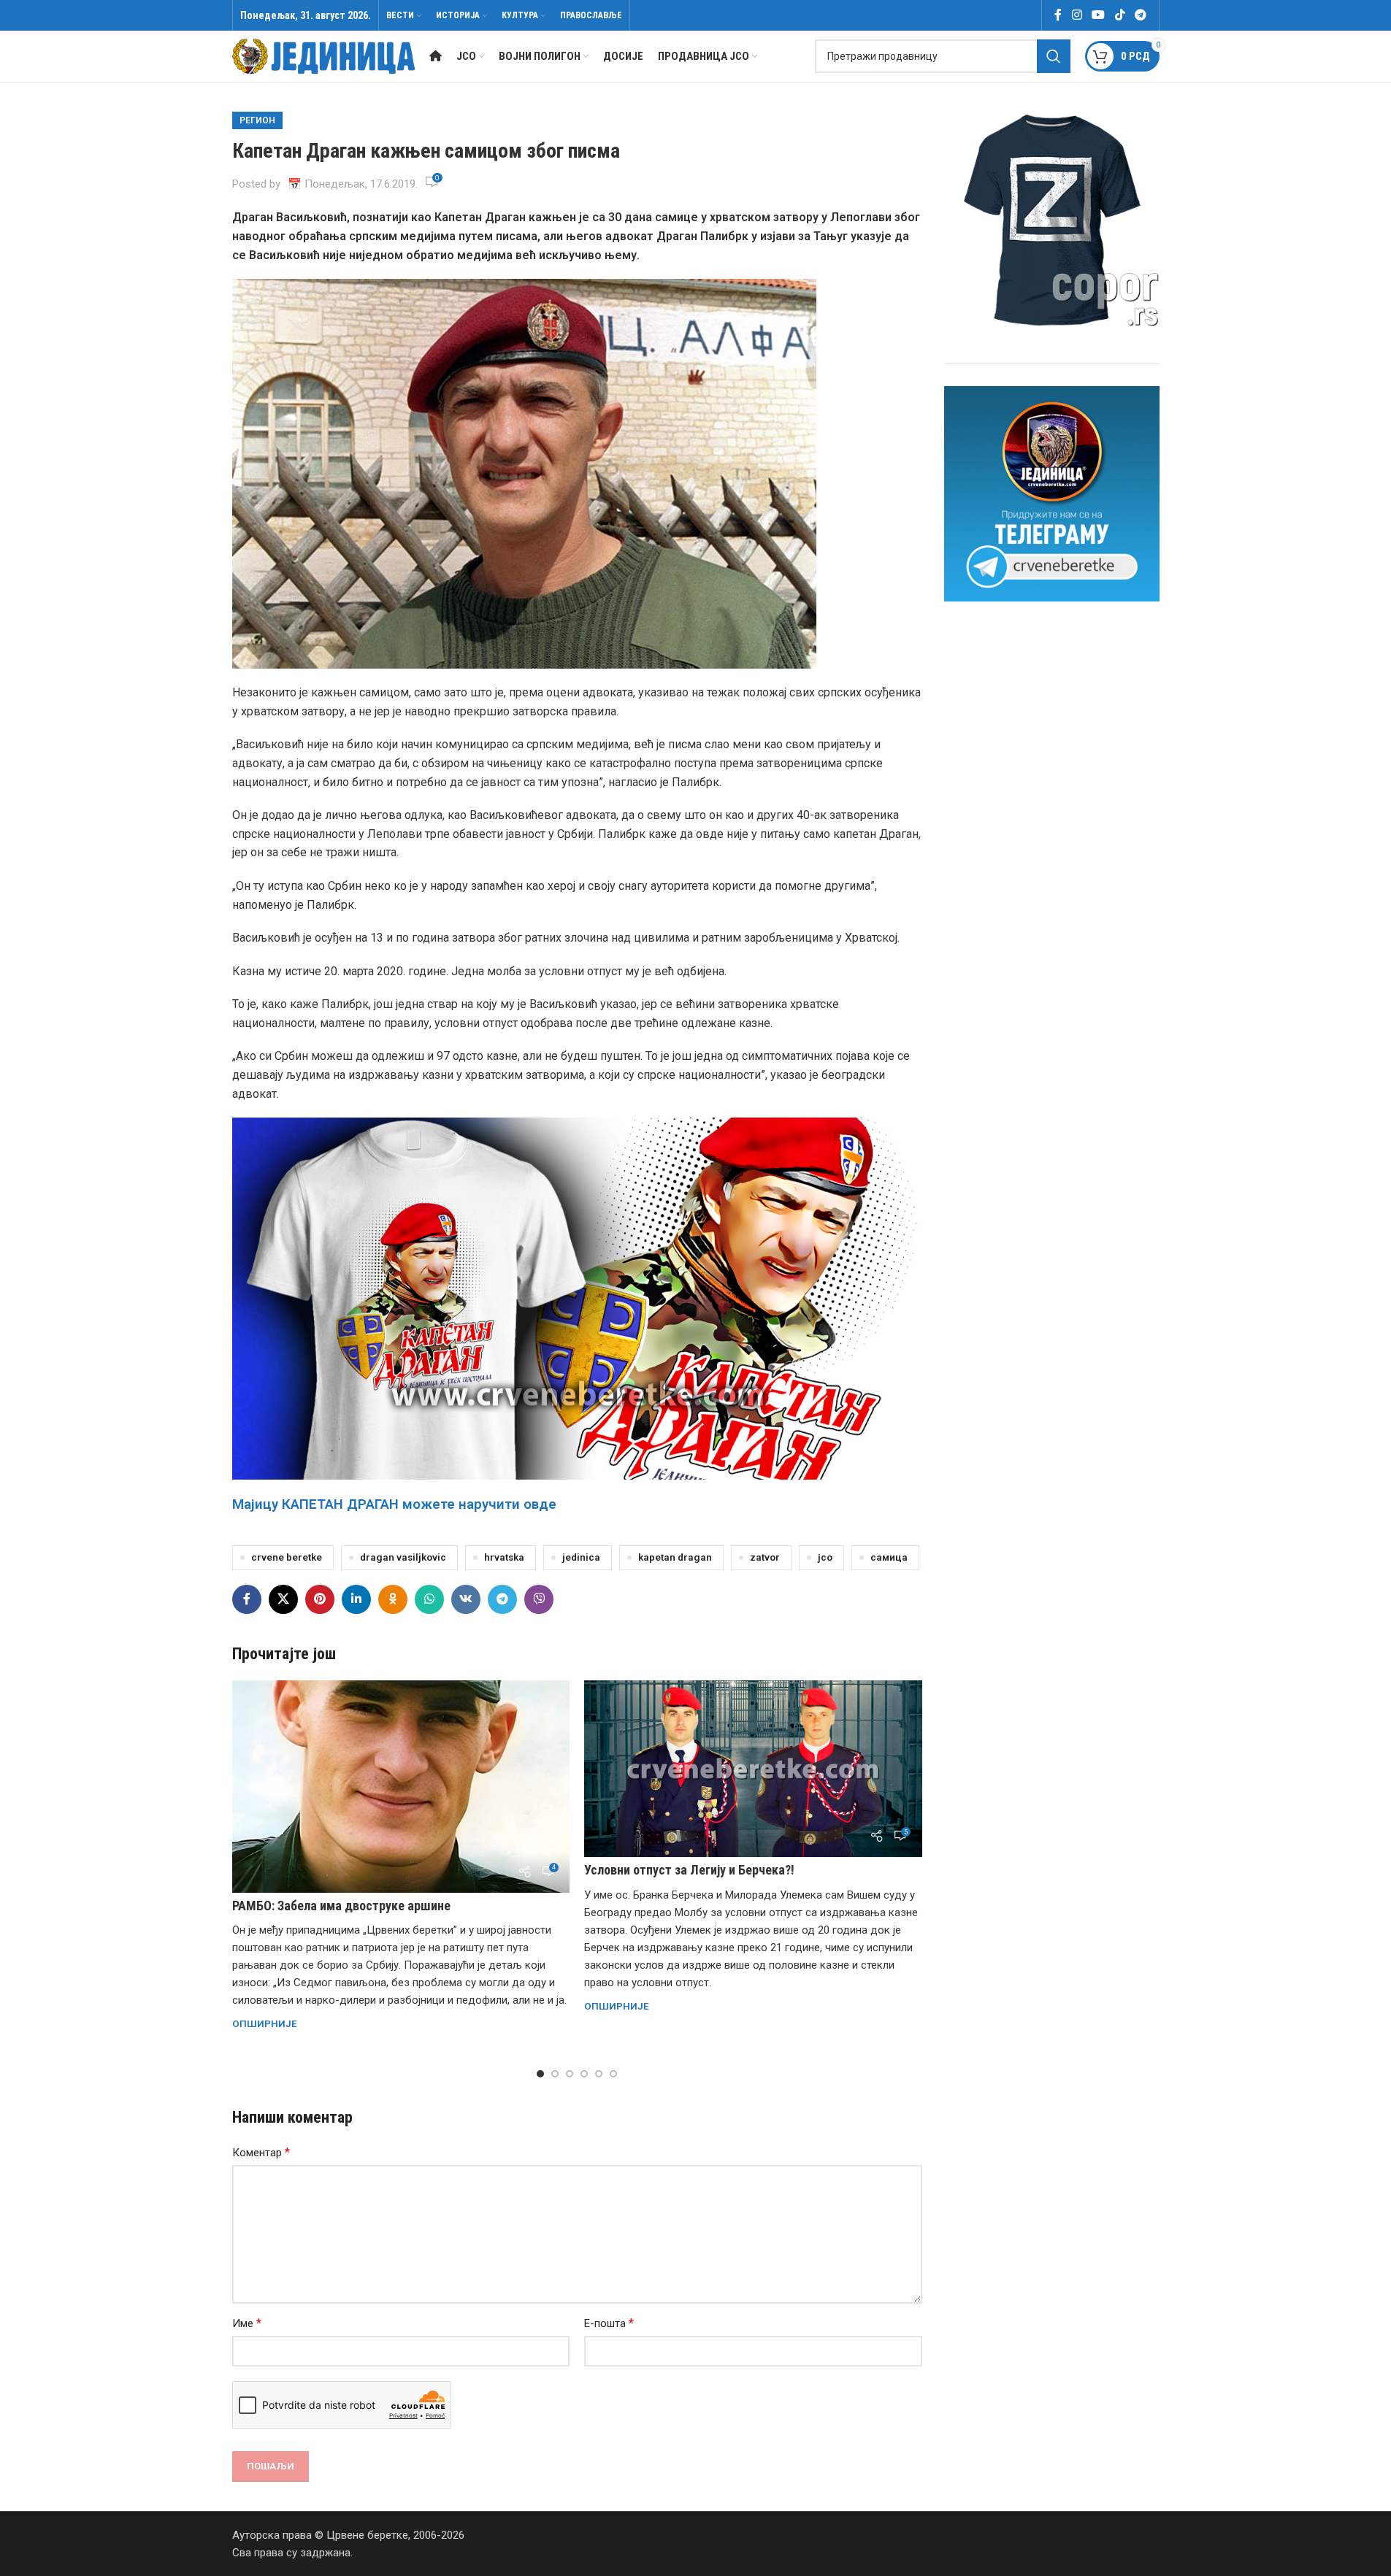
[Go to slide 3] (570, 2074)
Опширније (265, 2023)
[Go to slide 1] (540, 2074)
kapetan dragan (675, 1557)
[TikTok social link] (1120, 15)
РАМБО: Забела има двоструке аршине (341, 1906)
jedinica (581, 1557)
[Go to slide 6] (613, 2074)
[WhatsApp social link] (429, 1599)
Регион (257, 120)
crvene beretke (287, 1557)
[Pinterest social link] (320, 1599)
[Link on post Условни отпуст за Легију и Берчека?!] (753, 1769)
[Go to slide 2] (555, 2074)
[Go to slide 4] (584, 2074)
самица (889, 1557)
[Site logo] (323, 55)
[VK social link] (466, 1599)
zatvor (765, 1557)
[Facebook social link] (1058, 15)
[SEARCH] (1054, 56)
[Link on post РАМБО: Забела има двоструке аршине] (401, 1787)
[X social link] (283, 1599)
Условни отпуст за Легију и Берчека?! (689, 1870)
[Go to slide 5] (599, 2074)
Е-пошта (609, 2323)
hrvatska (504, 1557)
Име (247, 2323)
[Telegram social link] (1140, 15)
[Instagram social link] (1077, 15)
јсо (825, 1557)
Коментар (261, 2152)
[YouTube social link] (1099, 15)
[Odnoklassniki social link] (393, 1599)
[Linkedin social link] (356, 1599)
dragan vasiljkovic (403, 1557)
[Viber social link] (539, 1599)
